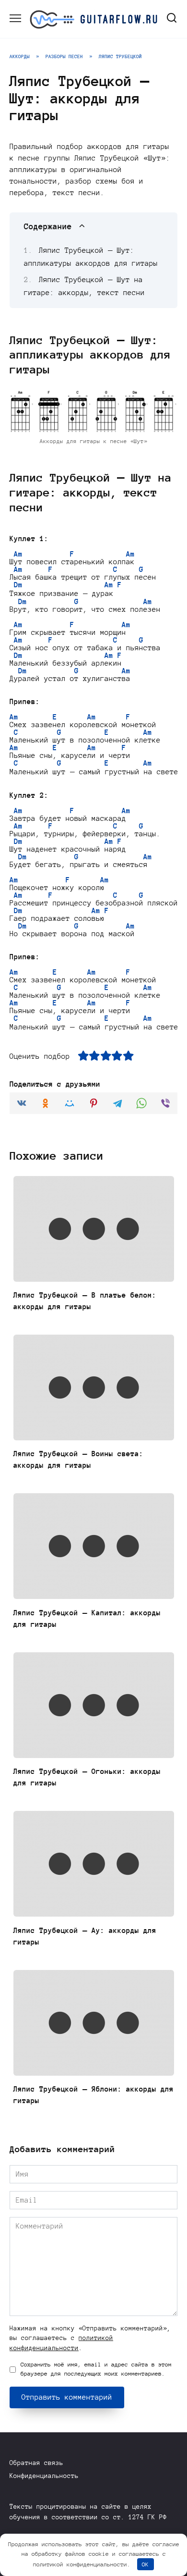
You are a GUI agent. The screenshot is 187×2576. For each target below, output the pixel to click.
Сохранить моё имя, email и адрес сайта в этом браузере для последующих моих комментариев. (96, 2369)
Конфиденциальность (44, 2476)
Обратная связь (36, 2463)
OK (145, 2564)
